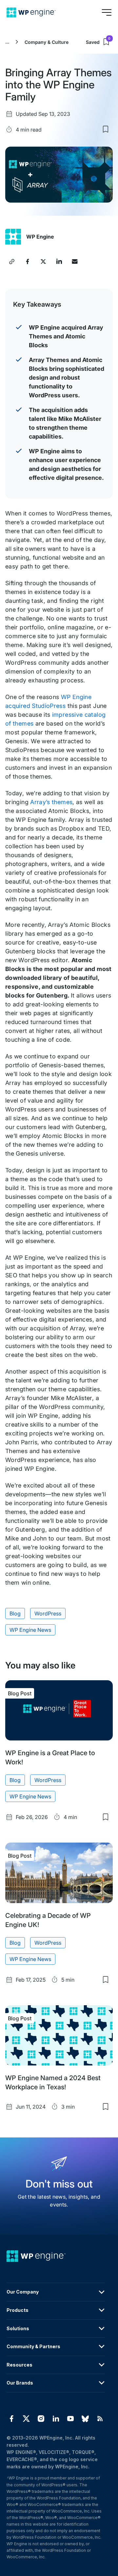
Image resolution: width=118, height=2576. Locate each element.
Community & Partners (33, 2346)
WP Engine (40, 237)
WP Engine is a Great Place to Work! (50, 1757)
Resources (20, 2365)
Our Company (23, 2292)
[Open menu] (107, 12)
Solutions (18, 2328)
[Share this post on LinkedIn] (59, 261)
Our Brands (20, 2383)
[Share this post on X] (43, 261)
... (7, 42)
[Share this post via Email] (75, 261)
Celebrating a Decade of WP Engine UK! (48, 1920)
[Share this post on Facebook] (28, 261)
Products (18, 2310)
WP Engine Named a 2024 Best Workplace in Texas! (53, 2082)
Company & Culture (47, 42)
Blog (15, 1613)
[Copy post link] (12, 261)
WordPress (48, 1613)
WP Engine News (30, 1630)
